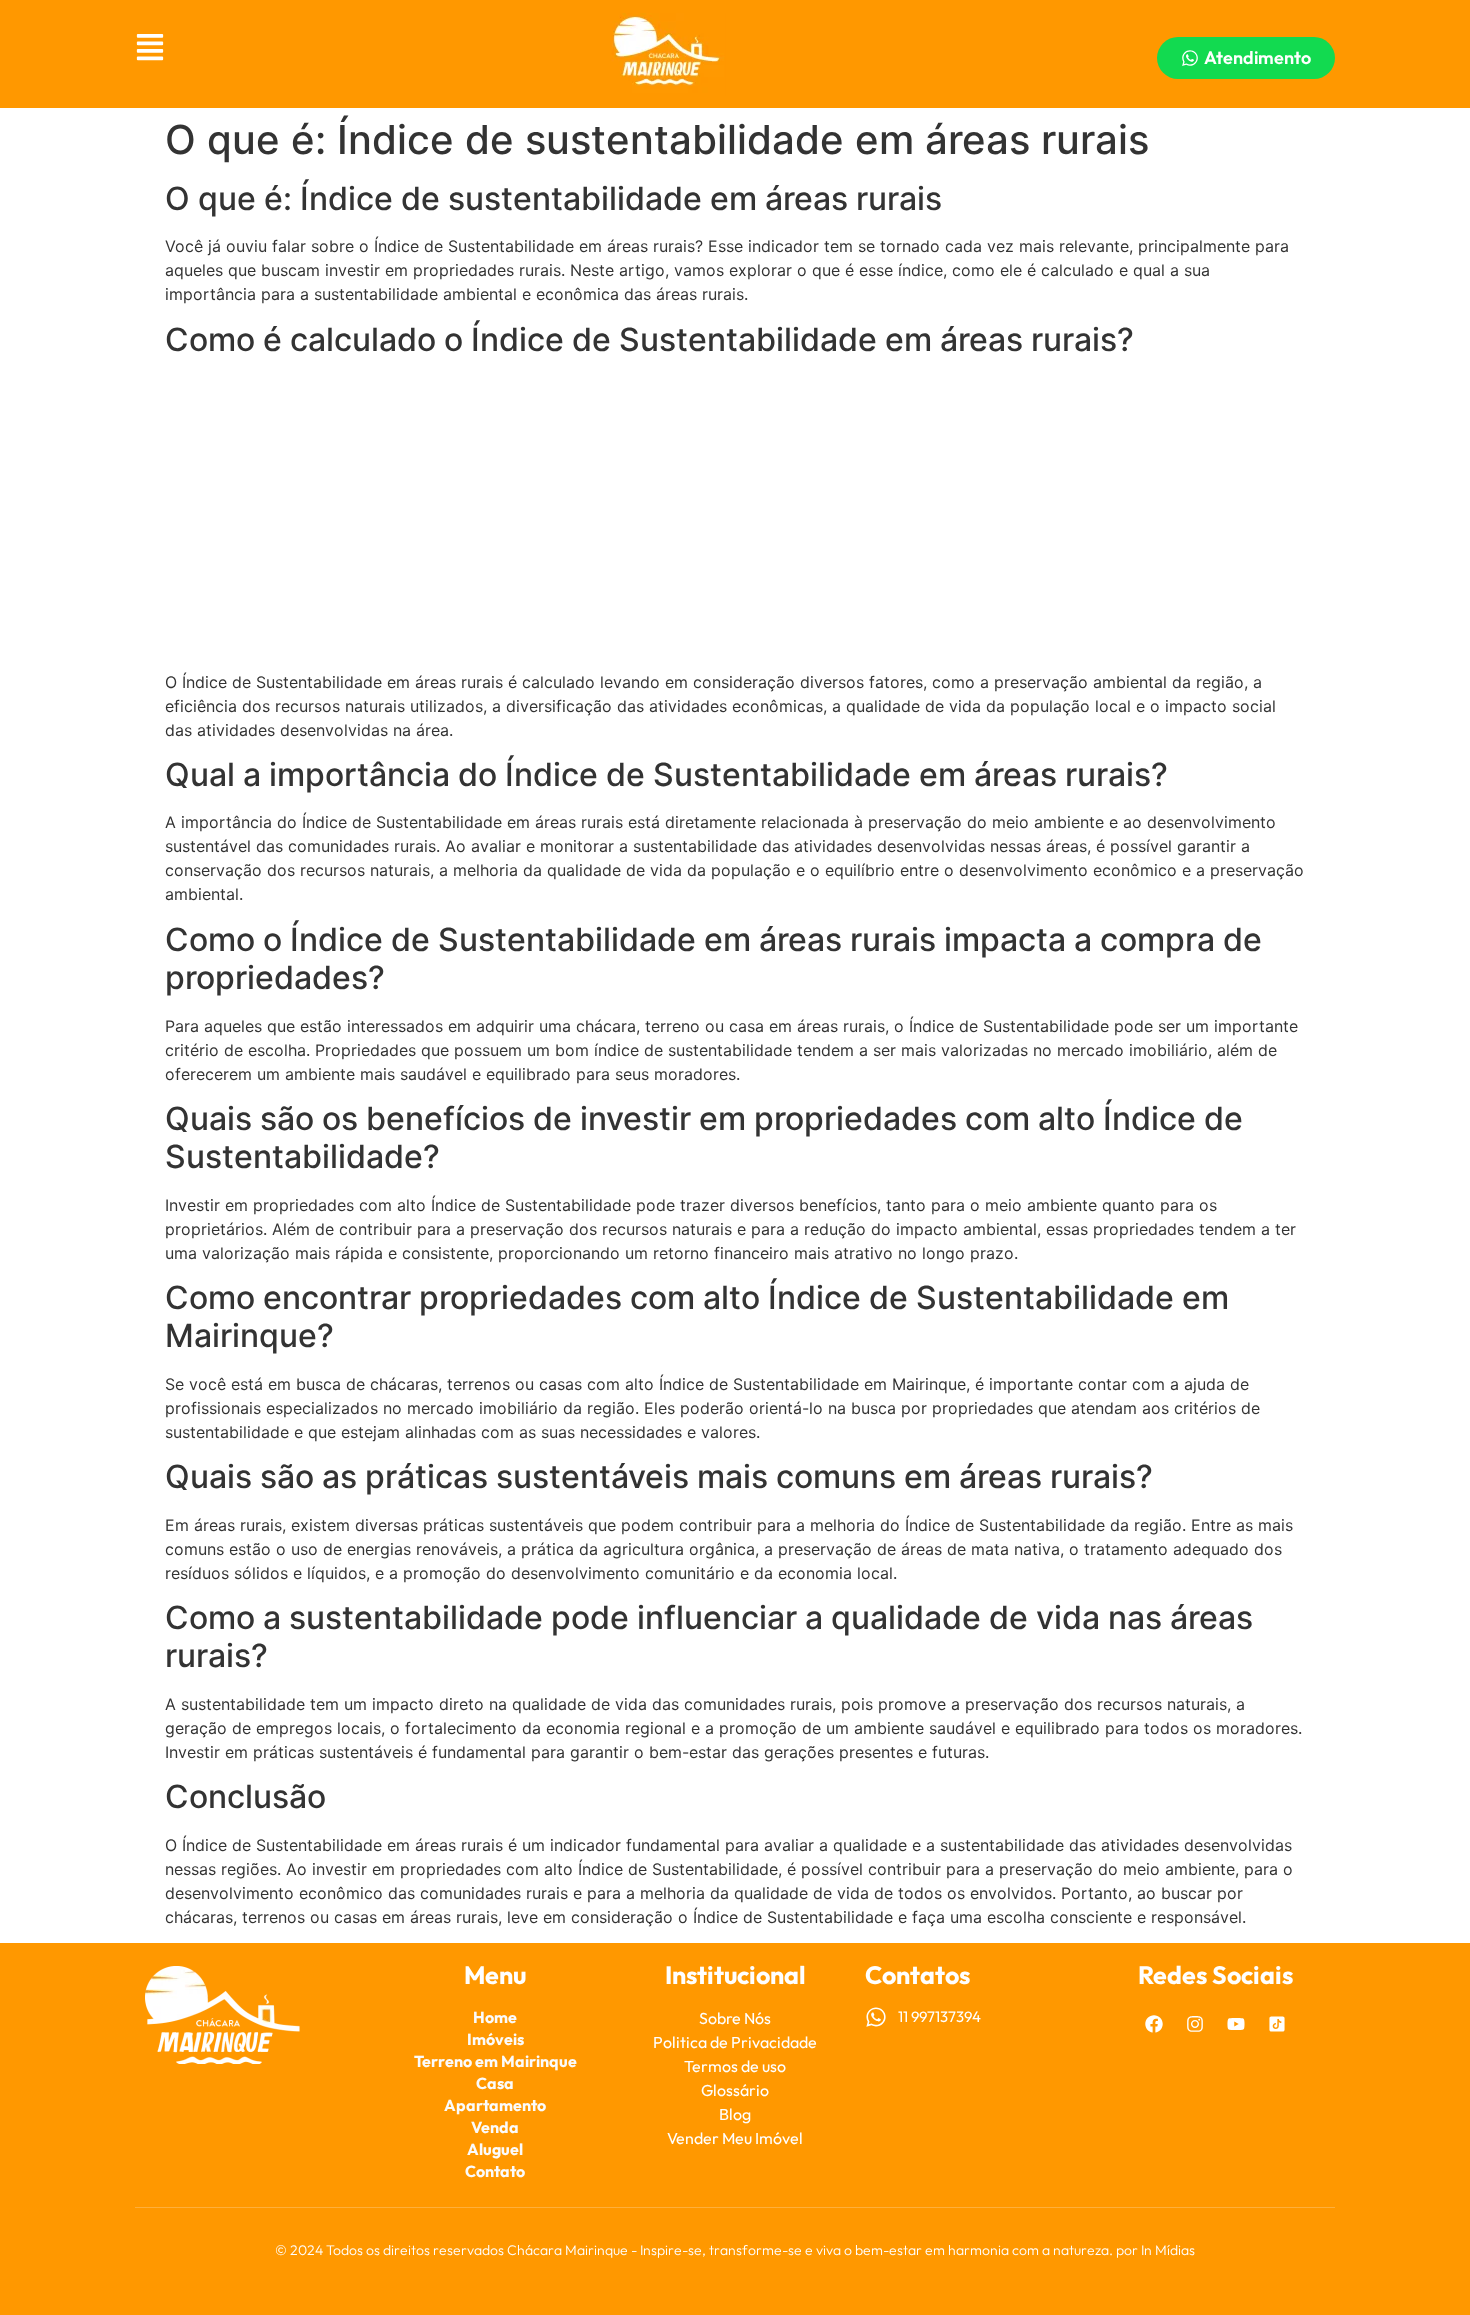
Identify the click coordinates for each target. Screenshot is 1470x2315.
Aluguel (495, 2149)
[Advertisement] (735, 515)
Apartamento (495, 2105)
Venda (495, 2127)
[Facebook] (1154, 2024)
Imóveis (495, 2039)
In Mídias (1168, 2250)
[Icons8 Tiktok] (1277, 2024)
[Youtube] (1236, 2024)
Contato (495, 2171)
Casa (495, 2083)
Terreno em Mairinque (495, 2061)
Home (495, 2017)
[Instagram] (1195, 2024)
